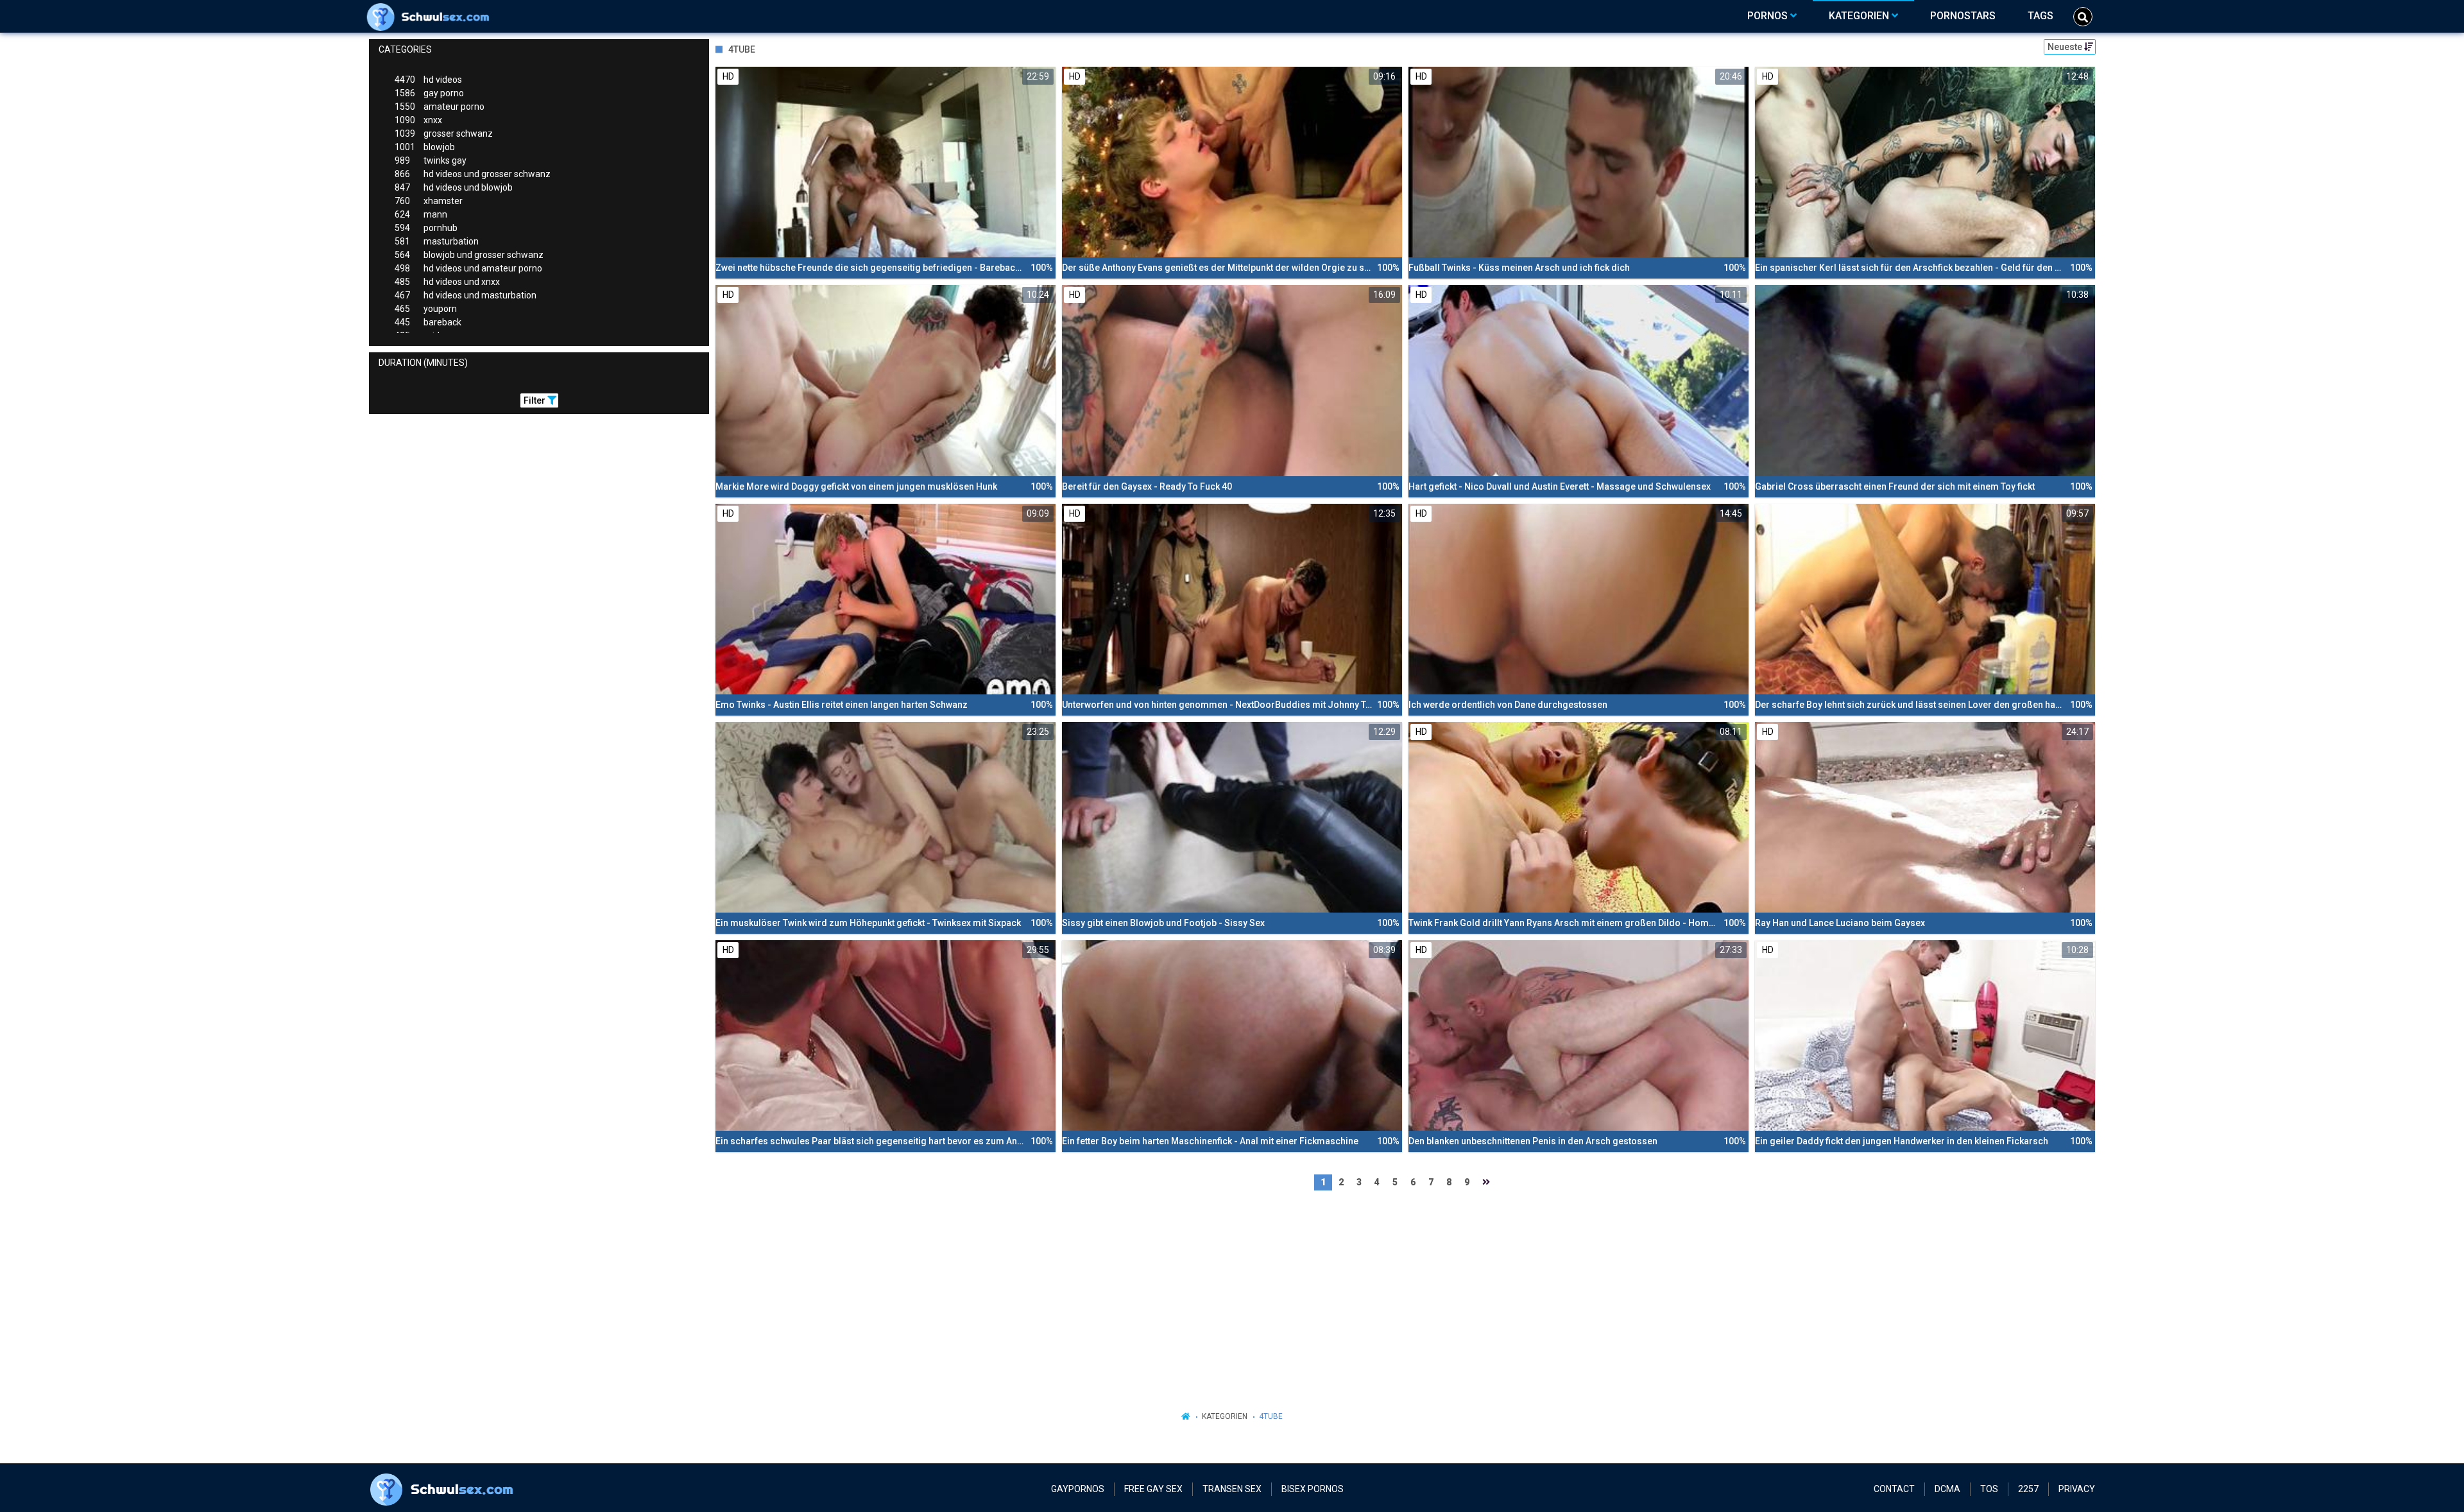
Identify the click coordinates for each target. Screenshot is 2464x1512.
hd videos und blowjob (454, 187)
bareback (428, 322)
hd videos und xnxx (447, 282)
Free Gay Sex (1153, 1489)
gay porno (429, 93)
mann (421, 214)
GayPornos (1078, 1489)
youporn (426, 309)
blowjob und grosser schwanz (469, 255)
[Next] (1486, 1182)
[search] (2083, 17)
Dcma (1947, 1489)
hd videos (428, 80)
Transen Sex (1232, 1489)
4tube (1271, 1416)
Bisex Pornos (1313, 1489)
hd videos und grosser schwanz (473, 174)
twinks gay (431, 160)
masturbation (437, 241)
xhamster (429, 201)
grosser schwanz (444, 133)
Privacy (2077, 1489)
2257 (2028, 1489)
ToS (1989, 1489)
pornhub (426, 228)
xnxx (418, 120)
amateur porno (440, 107)
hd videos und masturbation (466, 295)
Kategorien (1225, 1416)
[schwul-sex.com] (431, 16)
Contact (1894, 1489)
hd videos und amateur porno (468, 268)
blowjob (425, 147)
